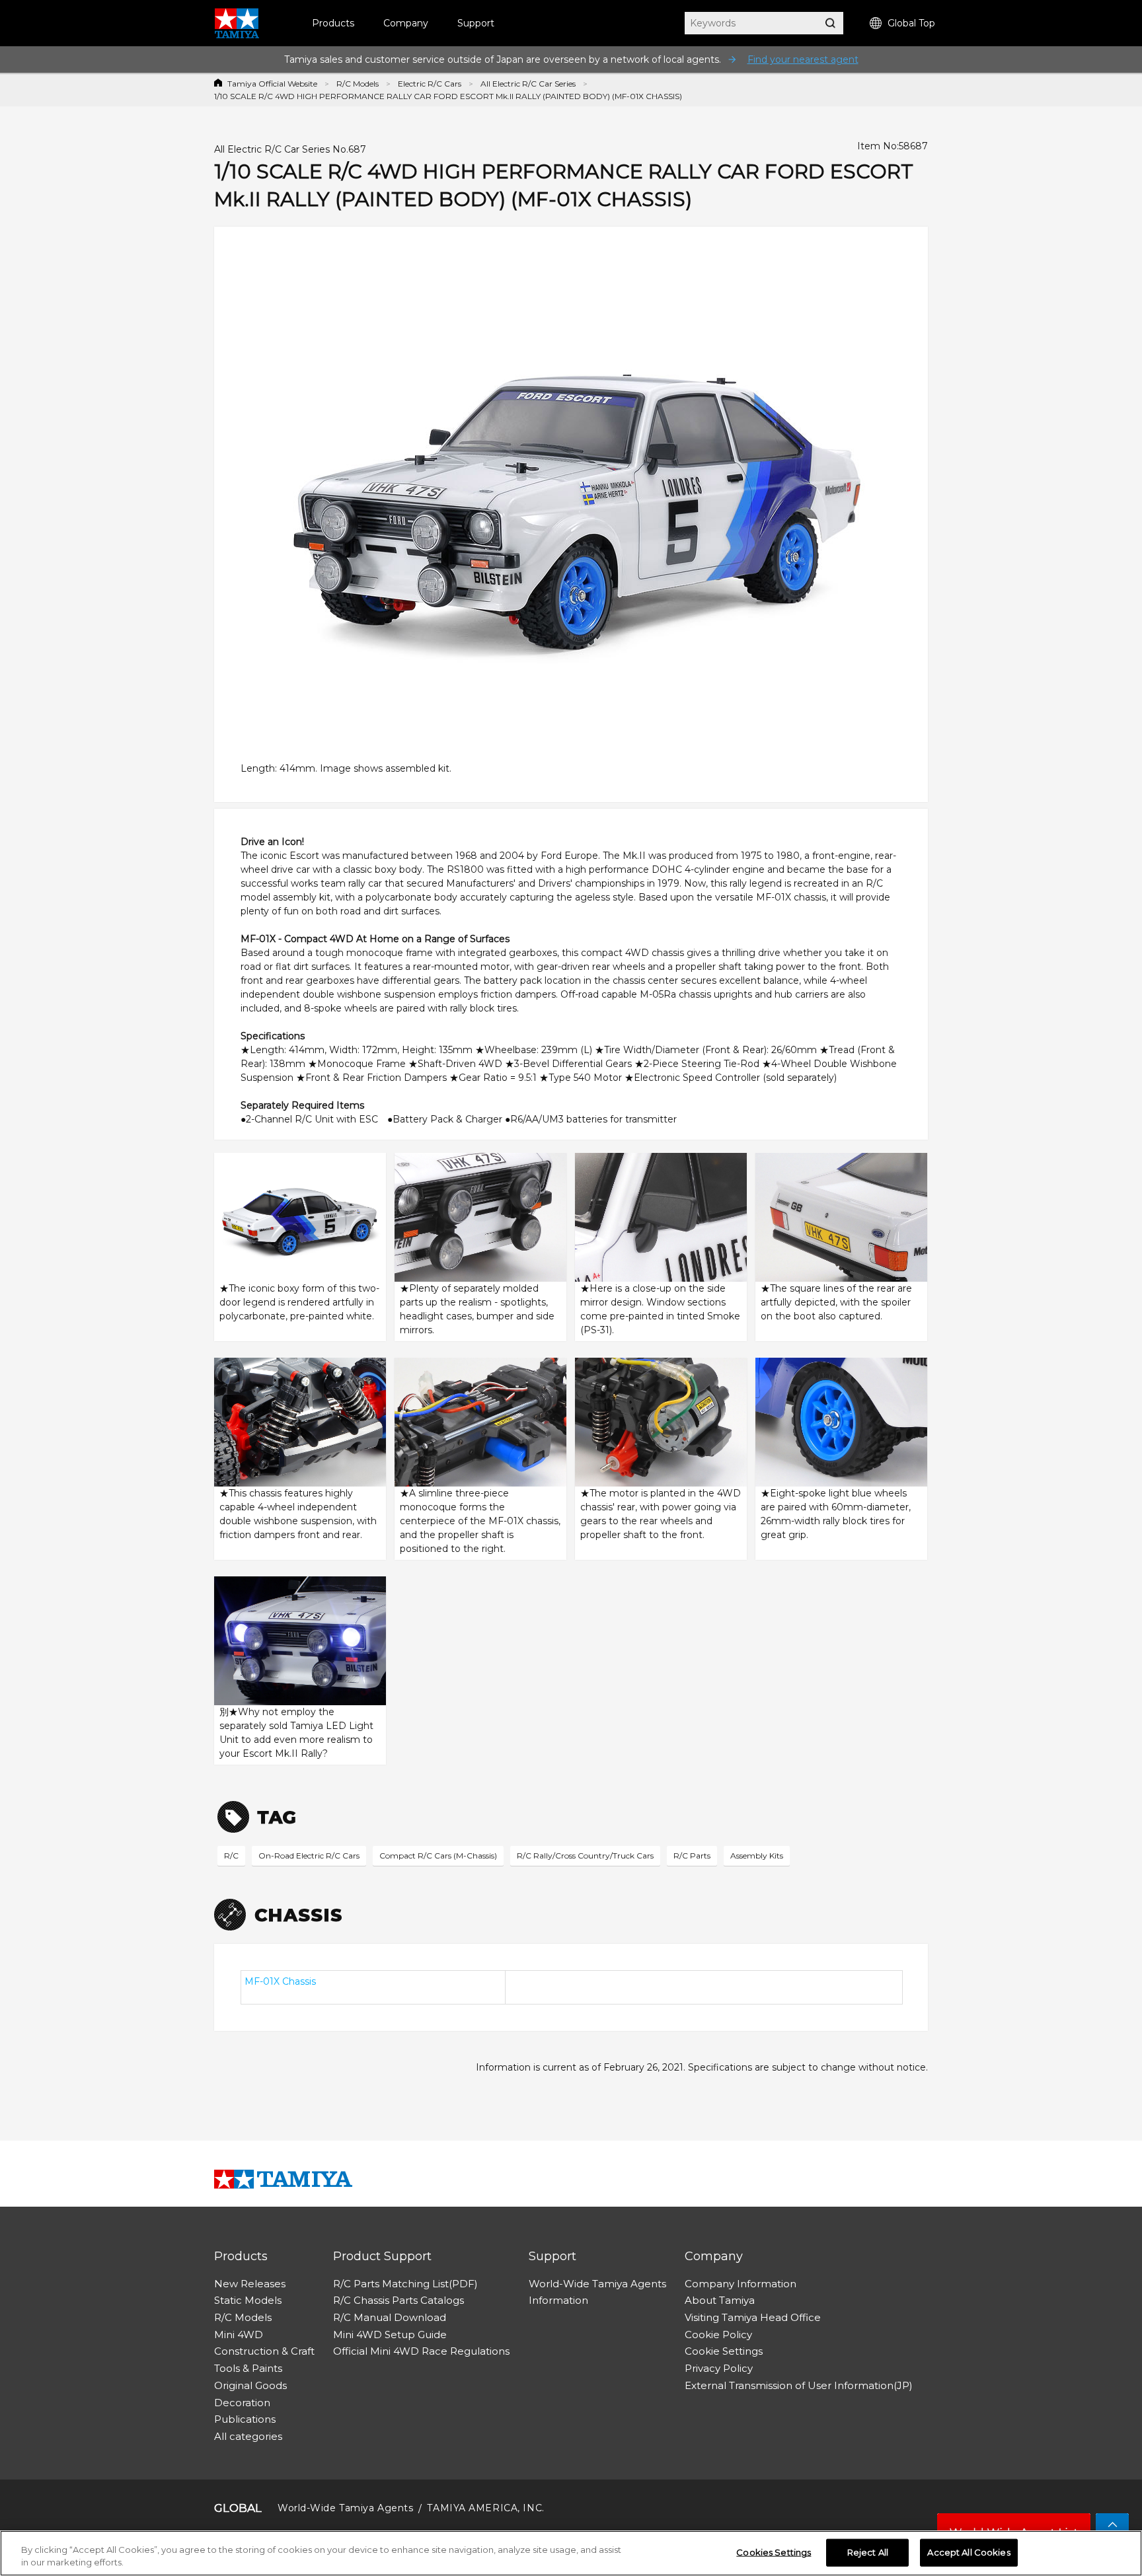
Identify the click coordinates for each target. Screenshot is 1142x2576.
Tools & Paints (248, 2368)
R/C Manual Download (390, 2317)
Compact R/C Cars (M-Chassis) (438, 1856)
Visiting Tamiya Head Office (753, 2317)
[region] (571, 2553)
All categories (248, 2436)
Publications (245, 2419)
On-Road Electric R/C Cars (309, 1856)
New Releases (250, 2284)
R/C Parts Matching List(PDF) (405, 2284)
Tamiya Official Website (272, 84)
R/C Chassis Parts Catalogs (399, 2300)
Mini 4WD (239, 2335)
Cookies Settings (774, 2552)
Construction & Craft (264, 2351)
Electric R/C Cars (430, 84)
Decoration (242, 2403)
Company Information (741, 2284)
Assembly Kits (757, 1856)
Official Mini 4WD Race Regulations (421, 2351)
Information (558, 2300)
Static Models (248, 2300)
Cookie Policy (718, 2335)
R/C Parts (692, 1856)
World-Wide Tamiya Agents (597, 2284)
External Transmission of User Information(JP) (799, 2385)
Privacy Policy (719, 2368)
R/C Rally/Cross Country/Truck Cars (585, 1856)
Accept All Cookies (969, 2552)
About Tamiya (720, 2300)
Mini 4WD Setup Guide (390, 2335)
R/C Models (358, 84)
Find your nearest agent (803, 59)
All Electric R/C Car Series (528, 84)
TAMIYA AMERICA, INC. (485, 2508)
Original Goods (250, 2385)
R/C (231, 1856)
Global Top (911, 23)
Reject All (868, 2552)
